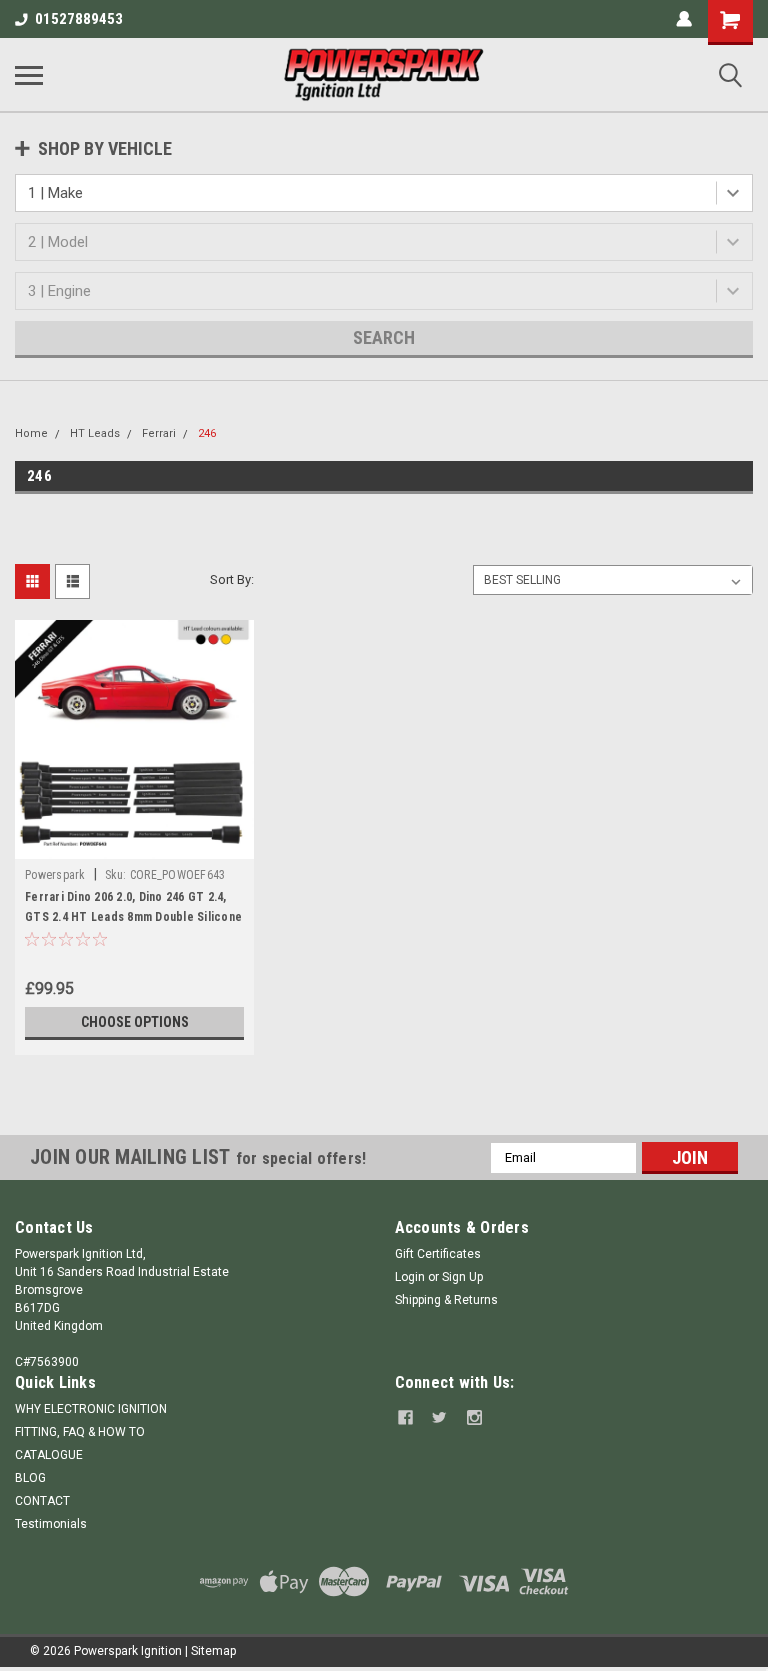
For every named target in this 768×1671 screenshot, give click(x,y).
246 (207, 433)
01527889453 (79, 19)
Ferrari (159, 433)
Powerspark (55, 875)
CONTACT (42, 1501)
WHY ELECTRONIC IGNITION (91, 1409)
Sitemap (213, 1651)
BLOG (30, 1478)
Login (410, 1277)
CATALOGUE (49, 1455)
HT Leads (95, 433)
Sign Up (462, 1277)
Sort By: (232, 579)
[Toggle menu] (29, 75)
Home (31, 433)
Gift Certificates (438, 1254)
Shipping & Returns (446, 1300)
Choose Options (135, 1022)
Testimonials (51, 1524)
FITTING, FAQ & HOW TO (80, 1432)
